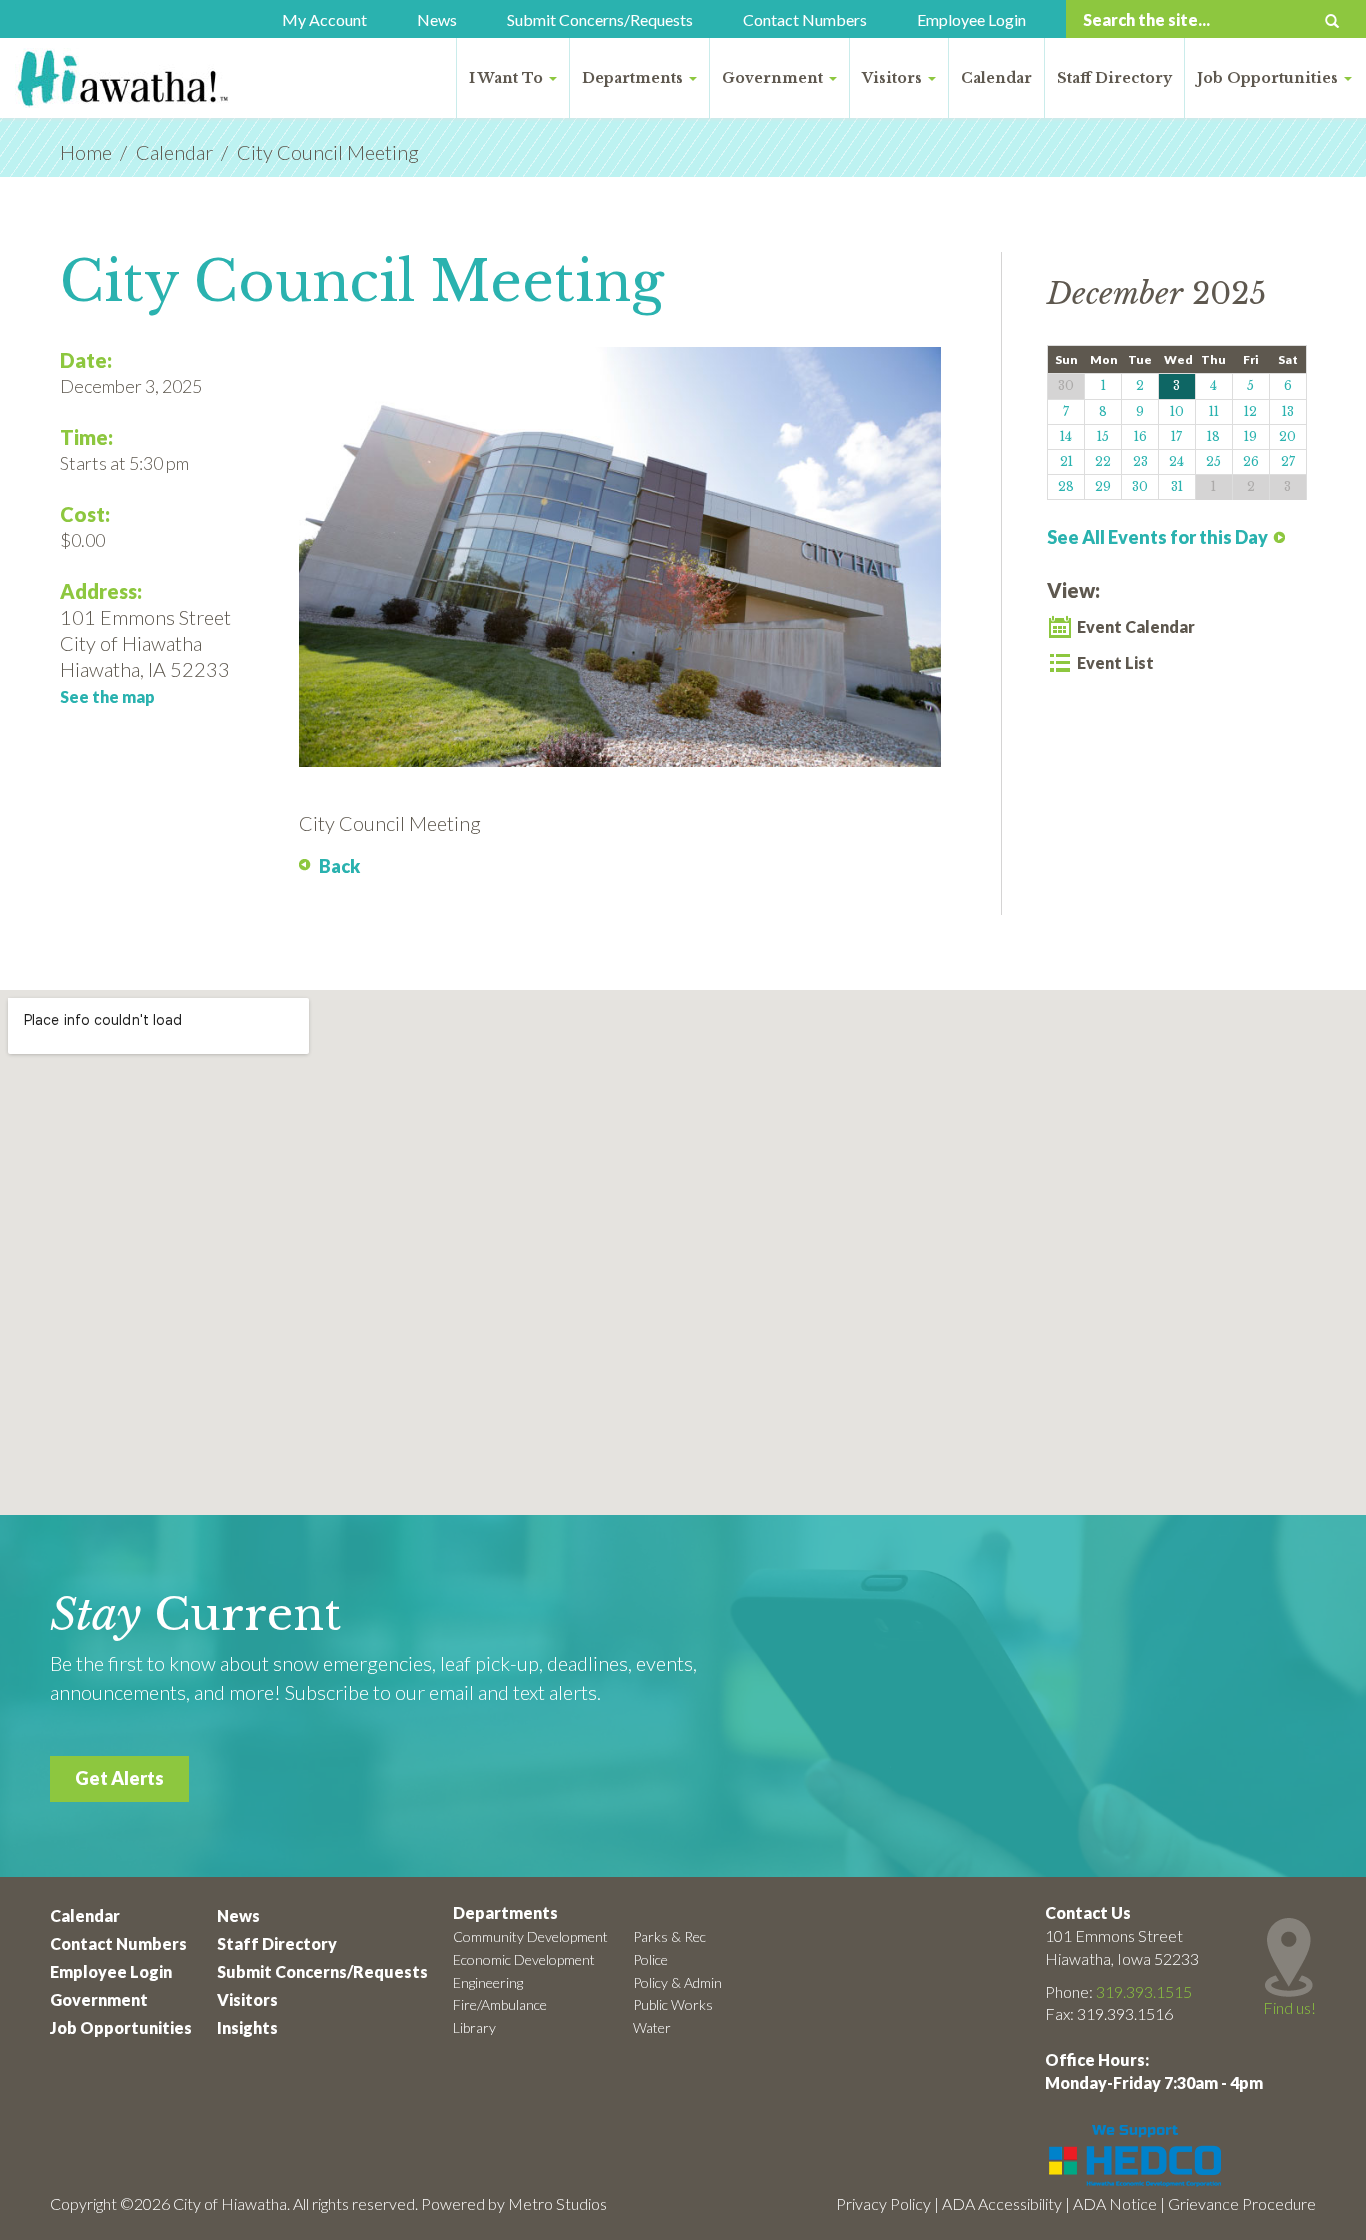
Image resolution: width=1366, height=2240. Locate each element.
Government (774, 78)
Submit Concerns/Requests (600, 19)
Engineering (488, 1982)
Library (474, 2027)
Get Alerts (119, 1778)
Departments (634, 78)
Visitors (894, 78)
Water (652, 2027)
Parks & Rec (669, 1936)
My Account (324, 19)
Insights (247, 2027)
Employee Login (971, 19)
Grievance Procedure (1242, 2203)
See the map (107, 696)
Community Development (530, 1936)
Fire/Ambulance (500, 2004)
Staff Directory (1114, 78)
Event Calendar (1136, 626)
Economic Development (524, 1959)
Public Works (673, 2004)
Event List (1115, 662)
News (437, 19)
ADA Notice (1115, 2203)
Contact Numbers (805, 19)
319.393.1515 (1144, 1991)
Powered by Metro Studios (514, 2203)
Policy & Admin (677, 1982)
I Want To (508, 78)
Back (339, 866)
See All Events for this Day (1157, 537)
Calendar (996, 78)
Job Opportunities (1269, 78)
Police (650, 1959)
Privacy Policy (883, 2203)
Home (86, 152)
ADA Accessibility (1002, 2203)
